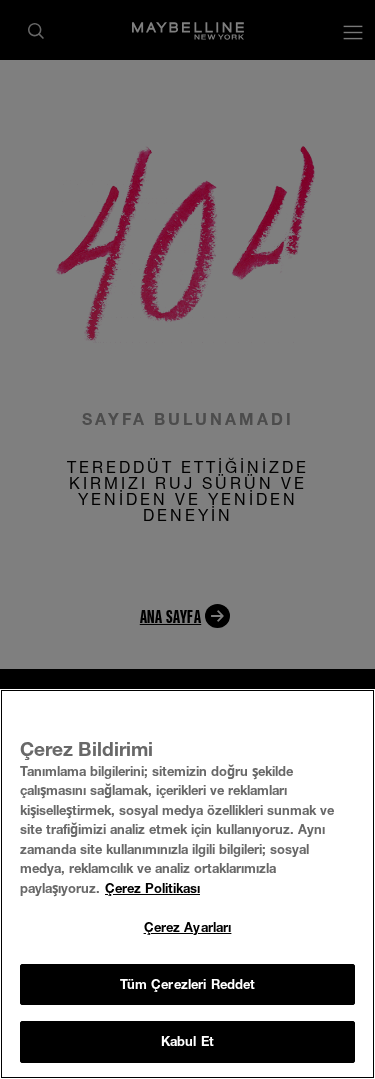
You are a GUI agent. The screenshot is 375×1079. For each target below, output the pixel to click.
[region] (187, 884)
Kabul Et (187, 1041)
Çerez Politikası (152, 888)
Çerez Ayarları (188, 927)
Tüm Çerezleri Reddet (188, 984)
